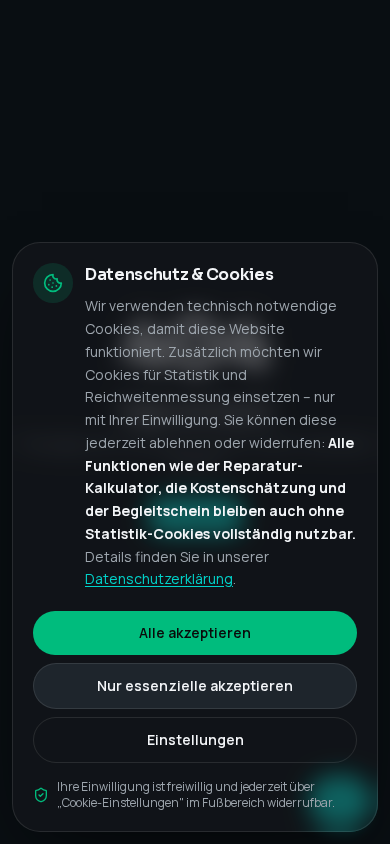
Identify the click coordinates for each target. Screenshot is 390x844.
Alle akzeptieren (195, 632)
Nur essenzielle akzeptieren (195, 685)
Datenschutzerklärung (159, 578)
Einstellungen (195, 739)
